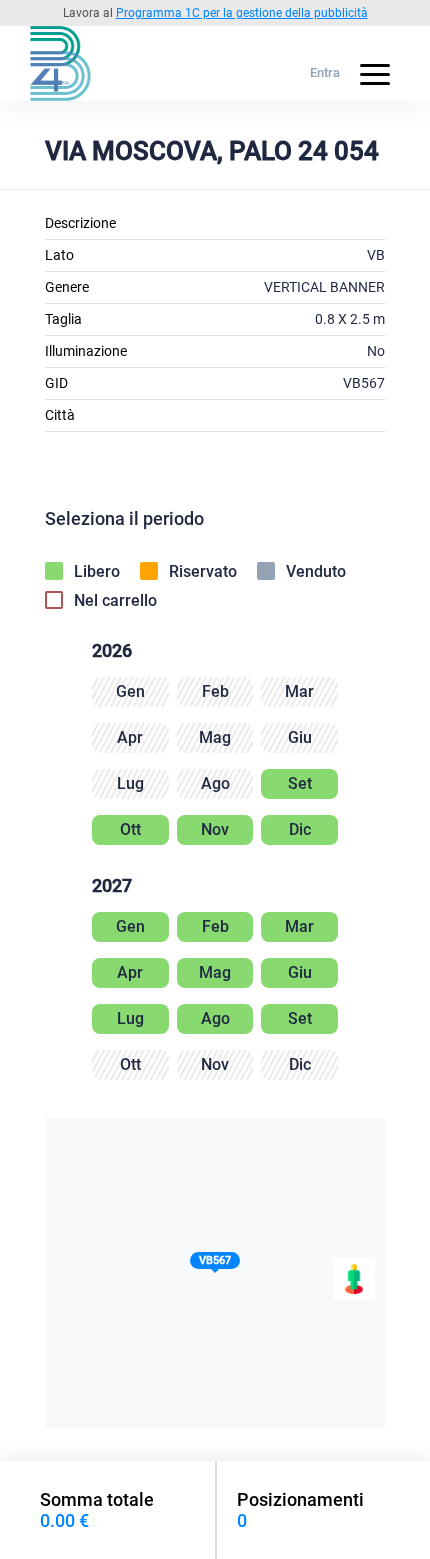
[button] (215, 1264)
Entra (325, 72)
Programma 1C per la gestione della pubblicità (242, 13)
